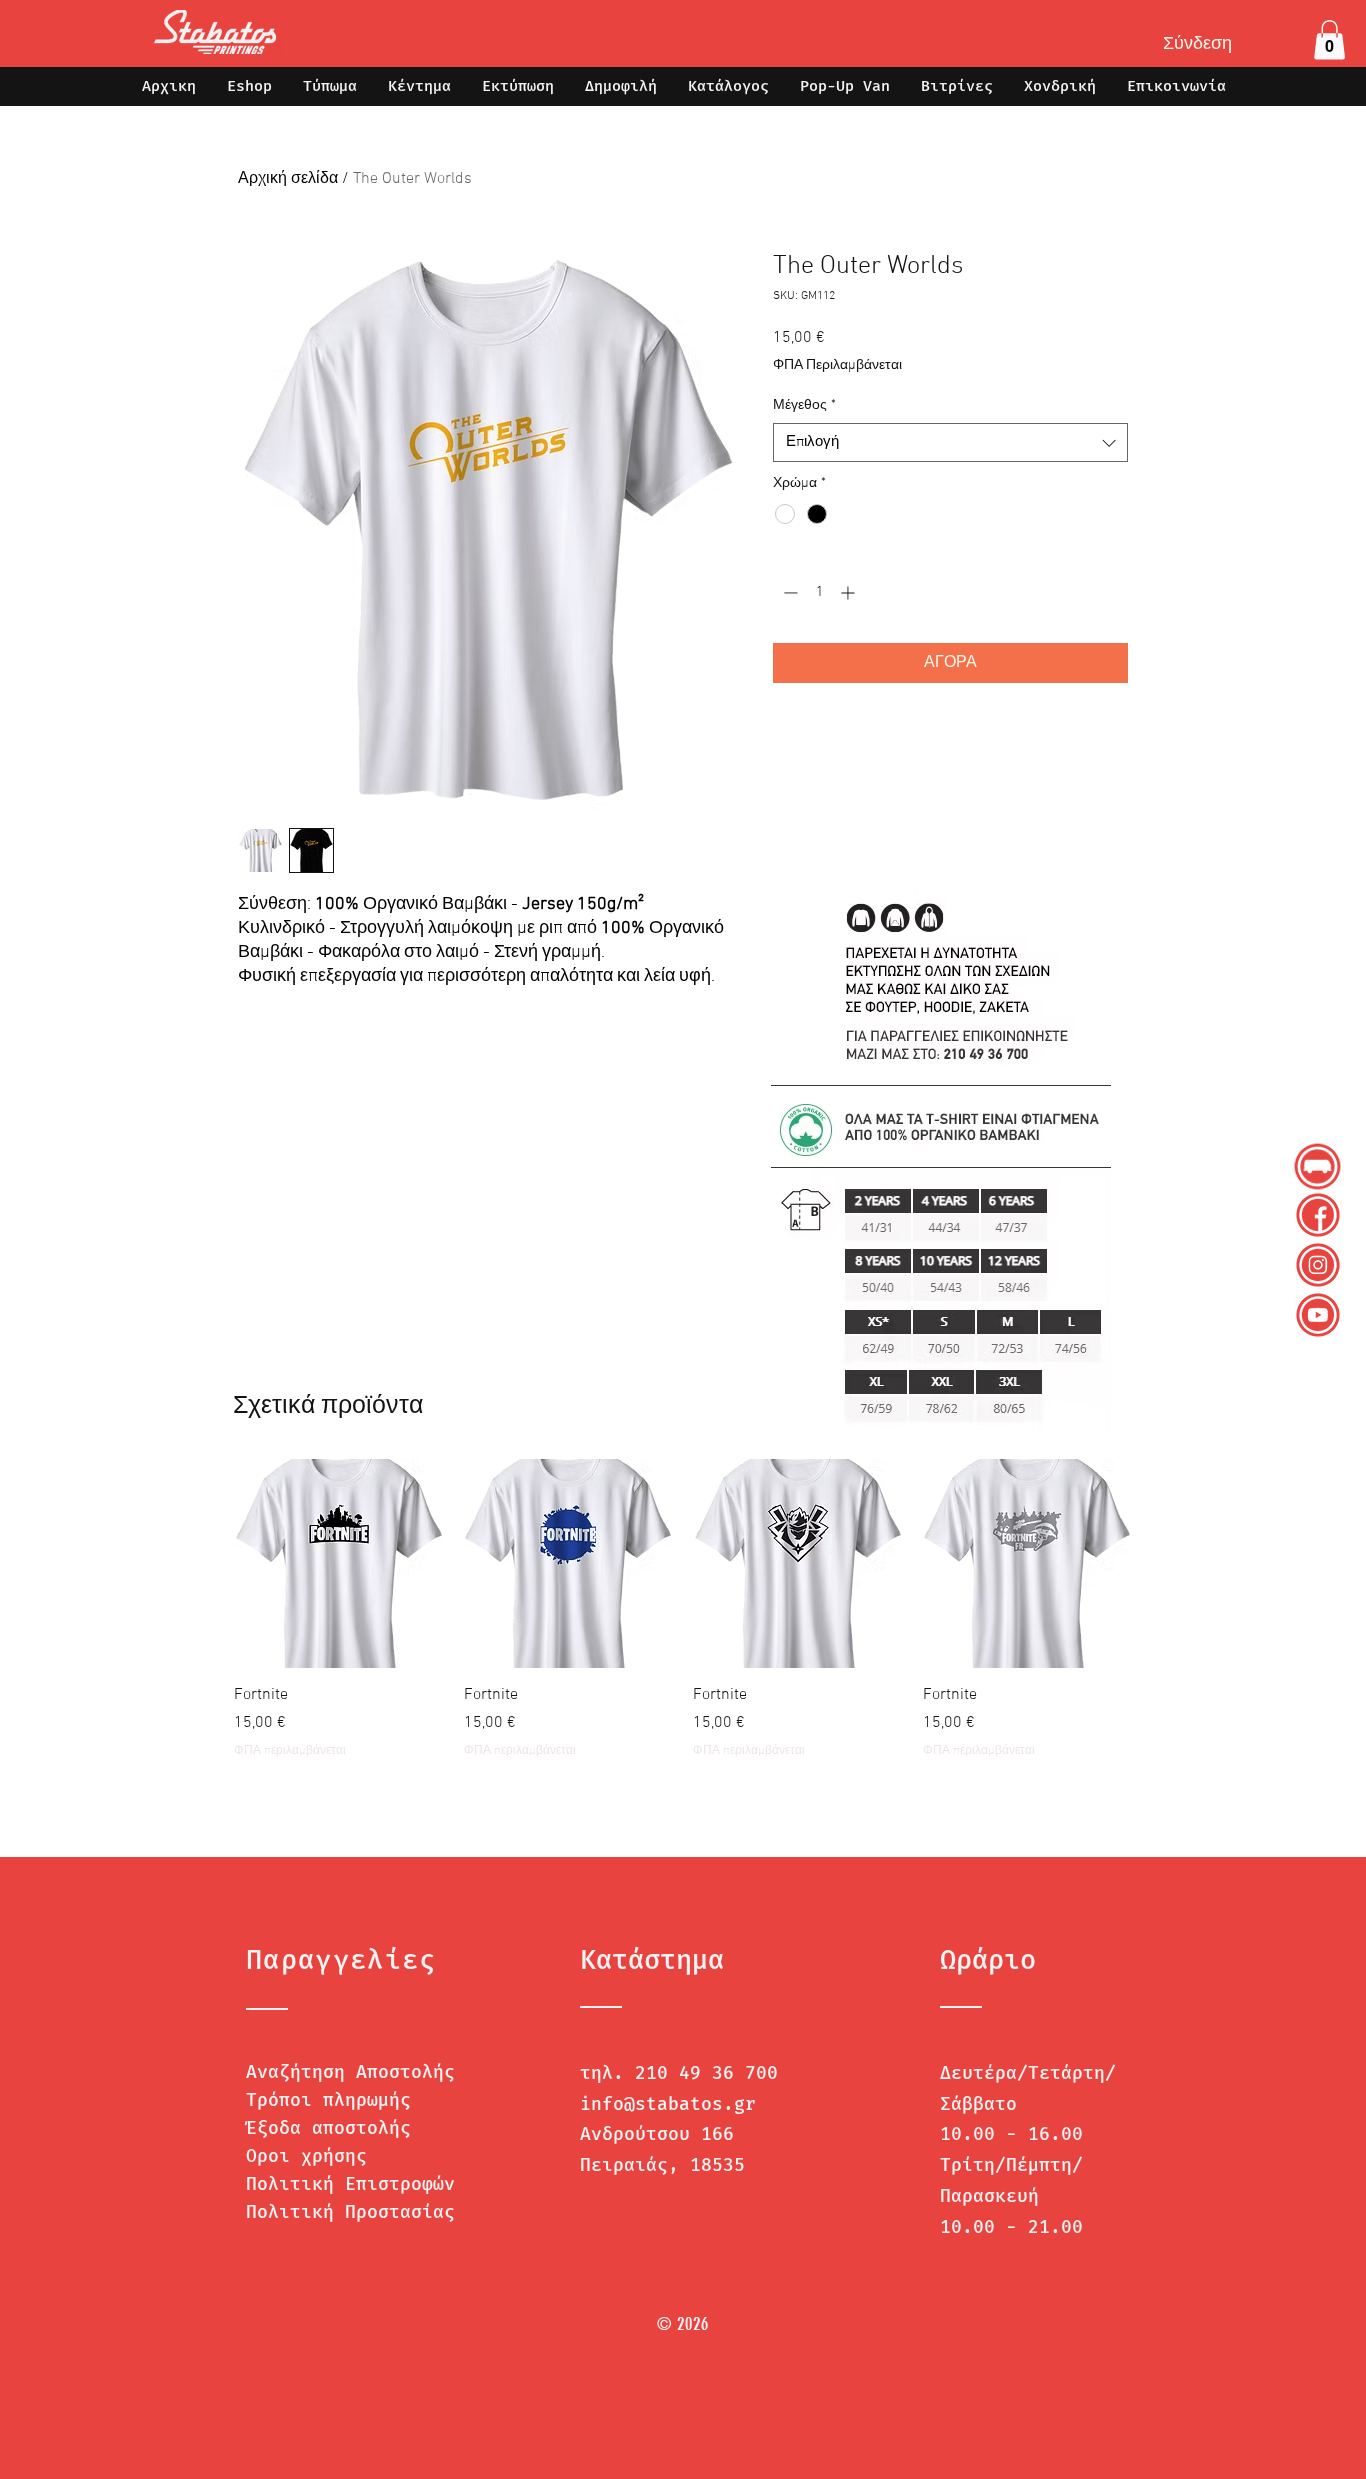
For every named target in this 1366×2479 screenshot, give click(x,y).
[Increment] (849, 592)
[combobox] (950, 442)
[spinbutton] (819, 592)
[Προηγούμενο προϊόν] (205, 1563)
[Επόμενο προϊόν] (1161, 1563)
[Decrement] (788, 592)
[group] (683, 1620)
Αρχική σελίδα (288, 179)
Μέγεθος (804, 405)
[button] (1329, 39)
